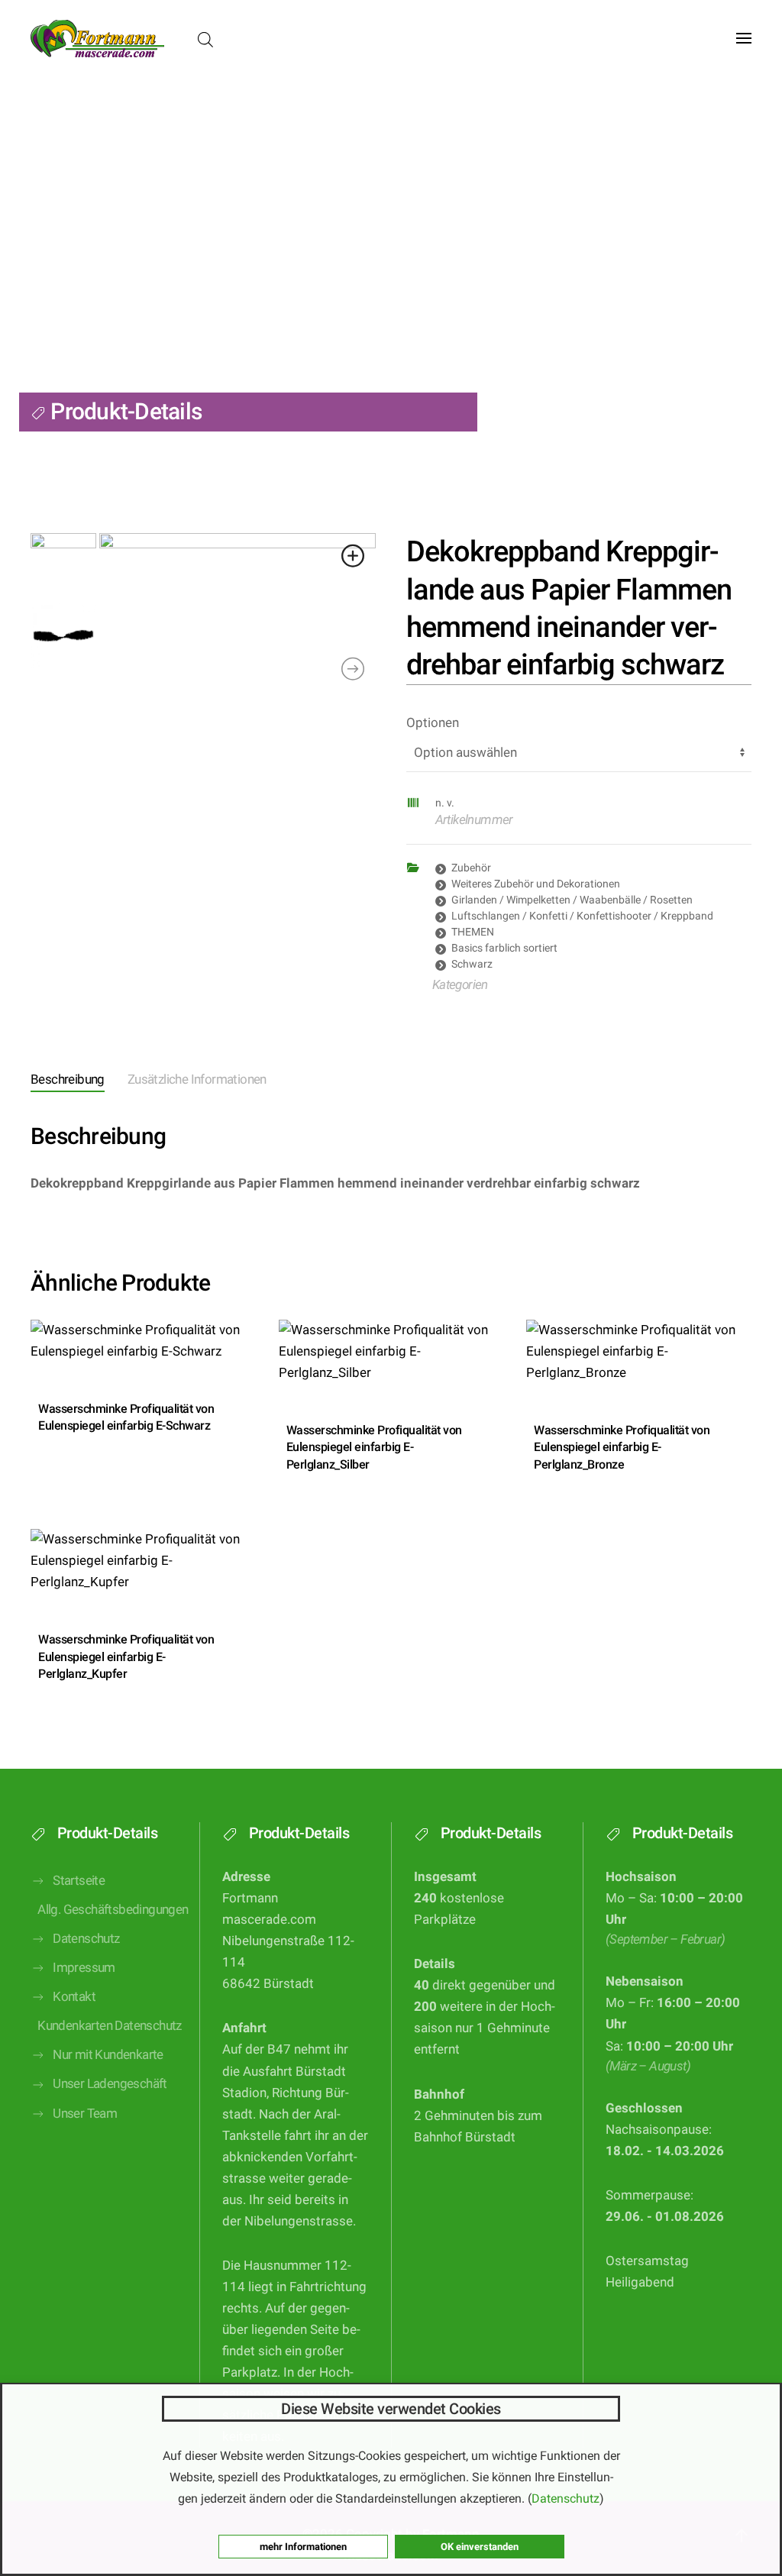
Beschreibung (68, 1080)
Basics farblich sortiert (504, 948)
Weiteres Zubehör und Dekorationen (536, 884)
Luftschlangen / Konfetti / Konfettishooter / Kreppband (582, 916)
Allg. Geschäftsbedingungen (107, 1910)
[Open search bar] (205, 39)
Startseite (79, 1881)
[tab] (56, 1081)
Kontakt (74, 1997)
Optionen (433, 723)
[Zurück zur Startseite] (97, 38)
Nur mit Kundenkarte (108, 2055)
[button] (744, 38)
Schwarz (472, 964)
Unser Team (85, 2114)
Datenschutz (86, 1939)
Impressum (84, 1968)
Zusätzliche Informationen (197, 1080)
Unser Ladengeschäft (110, 2084)
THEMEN (473, 932)
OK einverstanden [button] (480, 2547)
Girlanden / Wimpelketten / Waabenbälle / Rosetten (572, 900)
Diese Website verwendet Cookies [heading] (391, 2409)
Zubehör (471, 868)
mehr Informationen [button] (303, 2547)
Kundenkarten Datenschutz (107, 2026)
